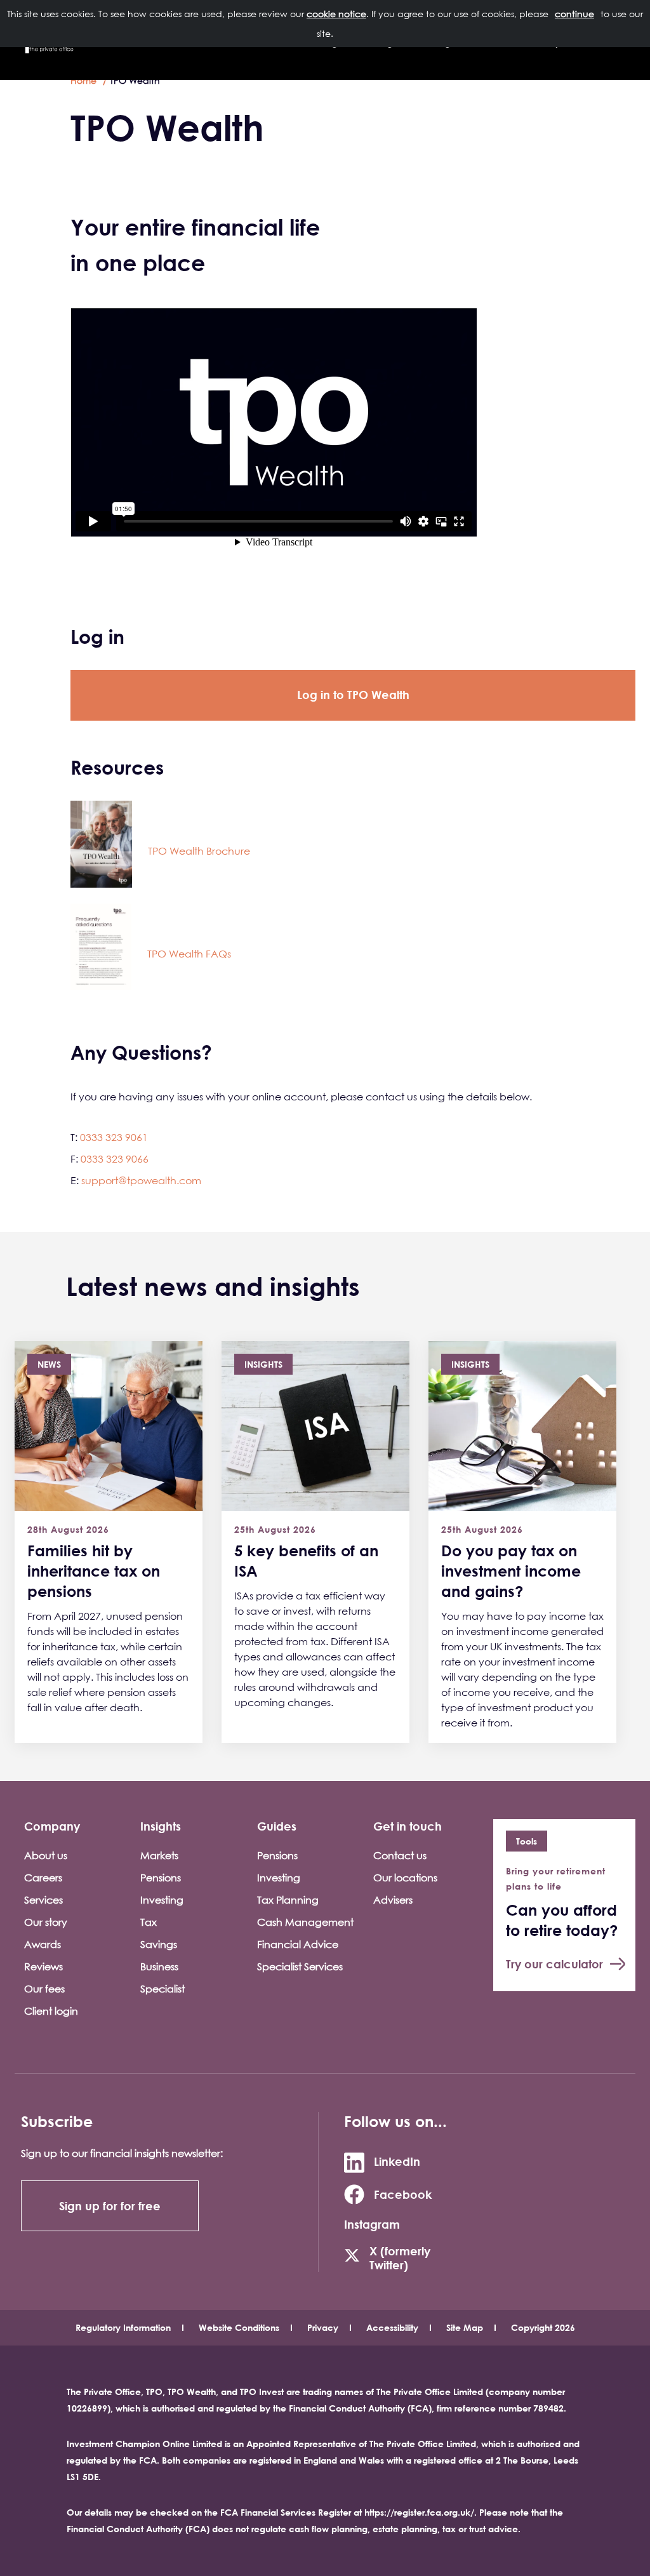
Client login (51, 2011)
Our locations (405, 1878)
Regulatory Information (123, 2327)
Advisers (393, 1900)
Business (159, 1966)
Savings (159, 1944)
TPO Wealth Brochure (199, 851)
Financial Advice (298, 1944)
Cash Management (305, 1922)
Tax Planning (288, 1900)
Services (43, 1900)
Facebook (403, 2194)
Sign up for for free (110, 2206)
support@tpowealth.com (141, 1180)
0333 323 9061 (114, 1137)
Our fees (44, 1989)
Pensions (161, 1878)
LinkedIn (397, 2161)
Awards (43, 1944)
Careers (43, 1878)
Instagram (372, 2224)
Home (83, 80)
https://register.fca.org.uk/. (421, 2512)
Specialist (162, 1989)
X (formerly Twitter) (400, 2258)
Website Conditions (239, 2327)
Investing (162, 1900)
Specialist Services (300, 1966)
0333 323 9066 (115, 1159)
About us (46, 1855)
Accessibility (392, 2327)
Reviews (43, 1966)
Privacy (323, 2327)
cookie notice (336, 14)
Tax (149, 1922)
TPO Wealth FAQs (189, 954)
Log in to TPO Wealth (353, 695)
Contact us (400, 1855)
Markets (159, 1855)
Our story (46, 1922)
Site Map (465, 2327)
